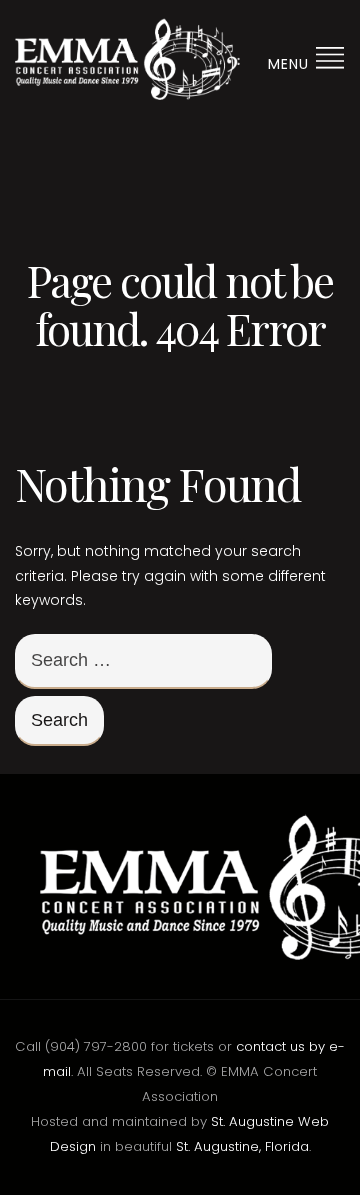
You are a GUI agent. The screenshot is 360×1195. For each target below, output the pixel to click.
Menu (291, 64)
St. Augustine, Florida (242, 1146)
